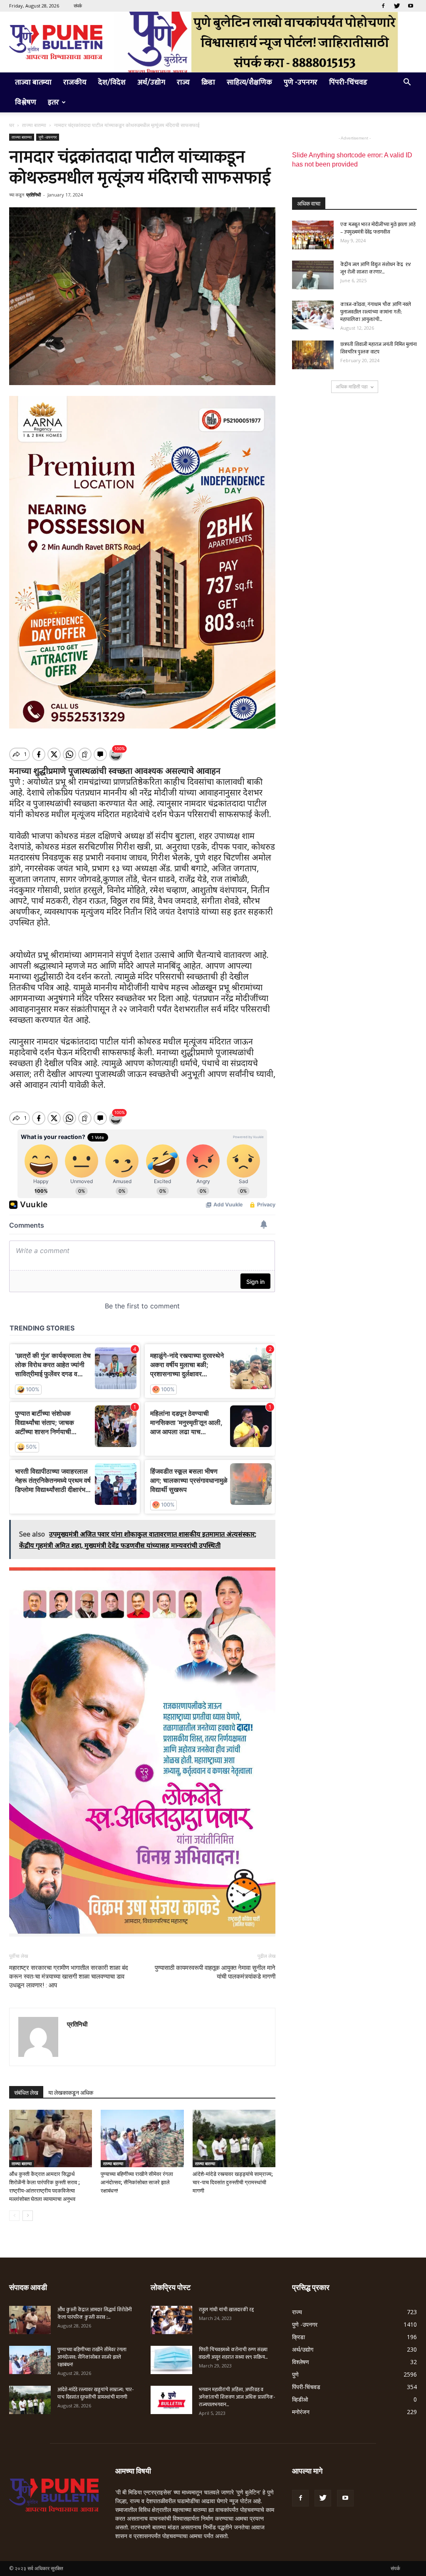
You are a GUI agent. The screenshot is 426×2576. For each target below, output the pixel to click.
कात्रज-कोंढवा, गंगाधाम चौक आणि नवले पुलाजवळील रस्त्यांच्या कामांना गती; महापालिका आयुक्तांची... (376, 312)
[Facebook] (383, 6)
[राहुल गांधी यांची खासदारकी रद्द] (171, 2320)
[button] (407, 83)
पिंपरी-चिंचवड (348, 82)
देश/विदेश (112, 82)
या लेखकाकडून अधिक (71, 2093)
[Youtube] (411, 6)
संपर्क (78, 6)
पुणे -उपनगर (301, 82)
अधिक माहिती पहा (352, 387)
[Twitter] (397, 6)
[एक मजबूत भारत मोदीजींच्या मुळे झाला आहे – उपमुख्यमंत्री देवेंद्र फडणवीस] (313, 235)
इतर (53, 102)
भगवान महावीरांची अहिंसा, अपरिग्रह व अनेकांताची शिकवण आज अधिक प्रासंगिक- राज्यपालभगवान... (237, 2397)
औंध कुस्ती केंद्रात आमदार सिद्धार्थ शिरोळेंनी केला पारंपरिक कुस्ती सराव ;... (95, 2313)
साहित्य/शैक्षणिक (249, 82)
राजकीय (75, 82)
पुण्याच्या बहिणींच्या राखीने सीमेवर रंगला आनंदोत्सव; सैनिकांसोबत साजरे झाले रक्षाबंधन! (137, 2182)
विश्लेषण (26, 102)
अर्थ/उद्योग (151, 82)
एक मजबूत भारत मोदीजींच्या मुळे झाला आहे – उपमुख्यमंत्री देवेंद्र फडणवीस (378, 228)
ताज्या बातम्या (33, 82)
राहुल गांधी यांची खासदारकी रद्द (226, 2310)
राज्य (183, 82)
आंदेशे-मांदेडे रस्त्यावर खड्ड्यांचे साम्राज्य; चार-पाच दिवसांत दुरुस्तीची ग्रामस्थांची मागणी (233, 2182)
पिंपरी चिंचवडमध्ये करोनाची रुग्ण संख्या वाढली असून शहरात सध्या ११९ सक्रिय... (233, 2353)
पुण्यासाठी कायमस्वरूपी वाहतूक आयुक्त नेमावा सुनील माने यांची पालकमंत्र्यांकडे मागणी (215, 1972)
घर (12, 125)
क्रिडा (208, 82)
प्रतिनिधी (33, 195)
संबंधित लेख (26, 2093)
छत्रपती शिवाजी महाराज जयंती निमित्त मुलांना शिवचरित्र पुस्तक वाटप (379, 348)
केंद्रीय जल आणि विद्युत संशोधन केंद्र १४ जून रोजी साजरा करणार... (376, 268)
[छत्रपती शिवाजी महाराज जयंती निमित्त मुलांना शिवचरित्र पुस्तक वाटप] (313, 355)
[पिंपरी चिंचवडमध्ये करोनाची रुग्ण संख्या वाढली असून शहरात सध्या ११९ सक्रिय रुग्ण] (171, 2360)
